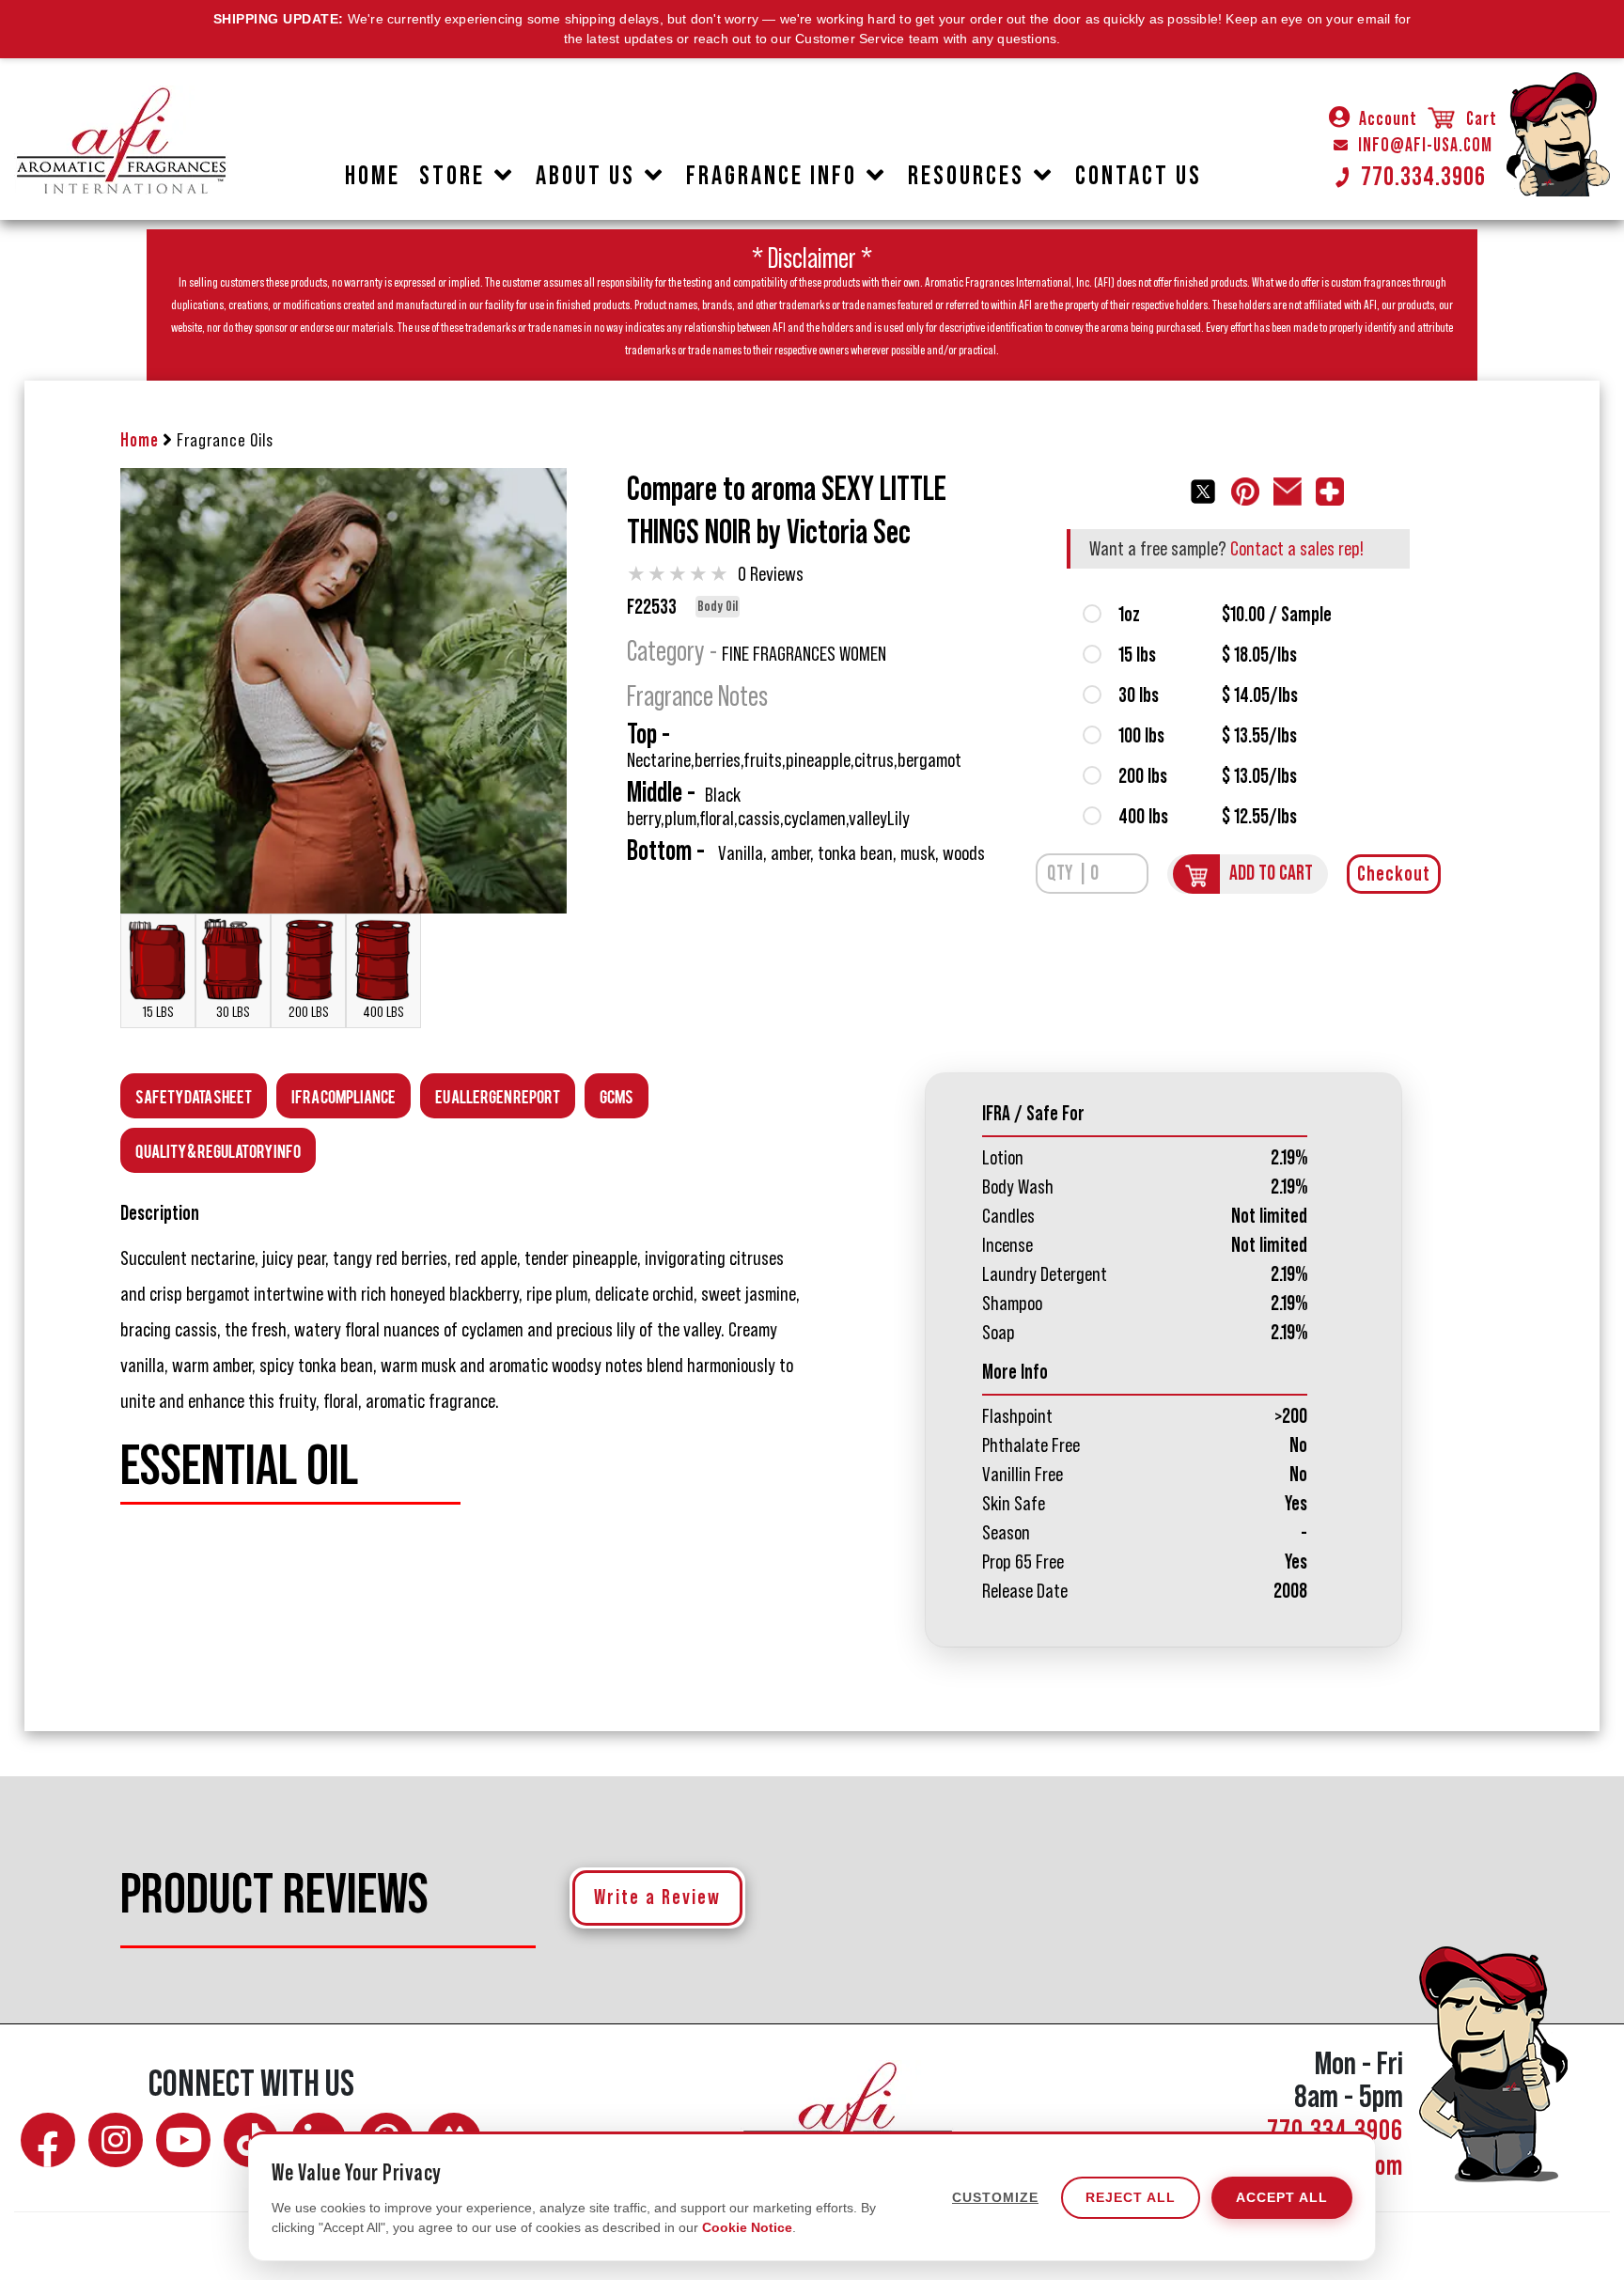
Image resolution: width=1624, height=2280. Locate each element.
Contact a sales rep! (1297, 549)
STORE (452, 176)
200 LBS (309, 1012)
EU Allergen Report (498, 1095)
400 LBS (383, 1012)
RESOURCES (966, 176)
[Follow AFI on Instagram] (116, 2140)
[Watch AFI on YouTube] (183, 2140)
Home (140, 441)
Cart (1480, 119)
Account (1388, 119)
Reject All (1131, 2197)
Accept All (1282, 2197)
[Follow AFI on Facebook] (48, 2140)
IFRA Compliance (344, 1095)
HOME (373, 176)
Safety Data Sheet (194, 1095)
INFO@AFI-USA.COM (1425, 146)
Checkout (1394, 874)
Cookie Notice (747, 2227)
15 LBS (158, 1012)
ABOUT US (586, 176)
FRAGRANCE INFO (772, 176)
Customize (995, 2197)
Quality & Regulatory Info (218, 1150)
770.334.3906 (1423, 177)
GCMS (617, 1095)
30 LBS (233, 1012)
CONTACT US (1139, 176)
